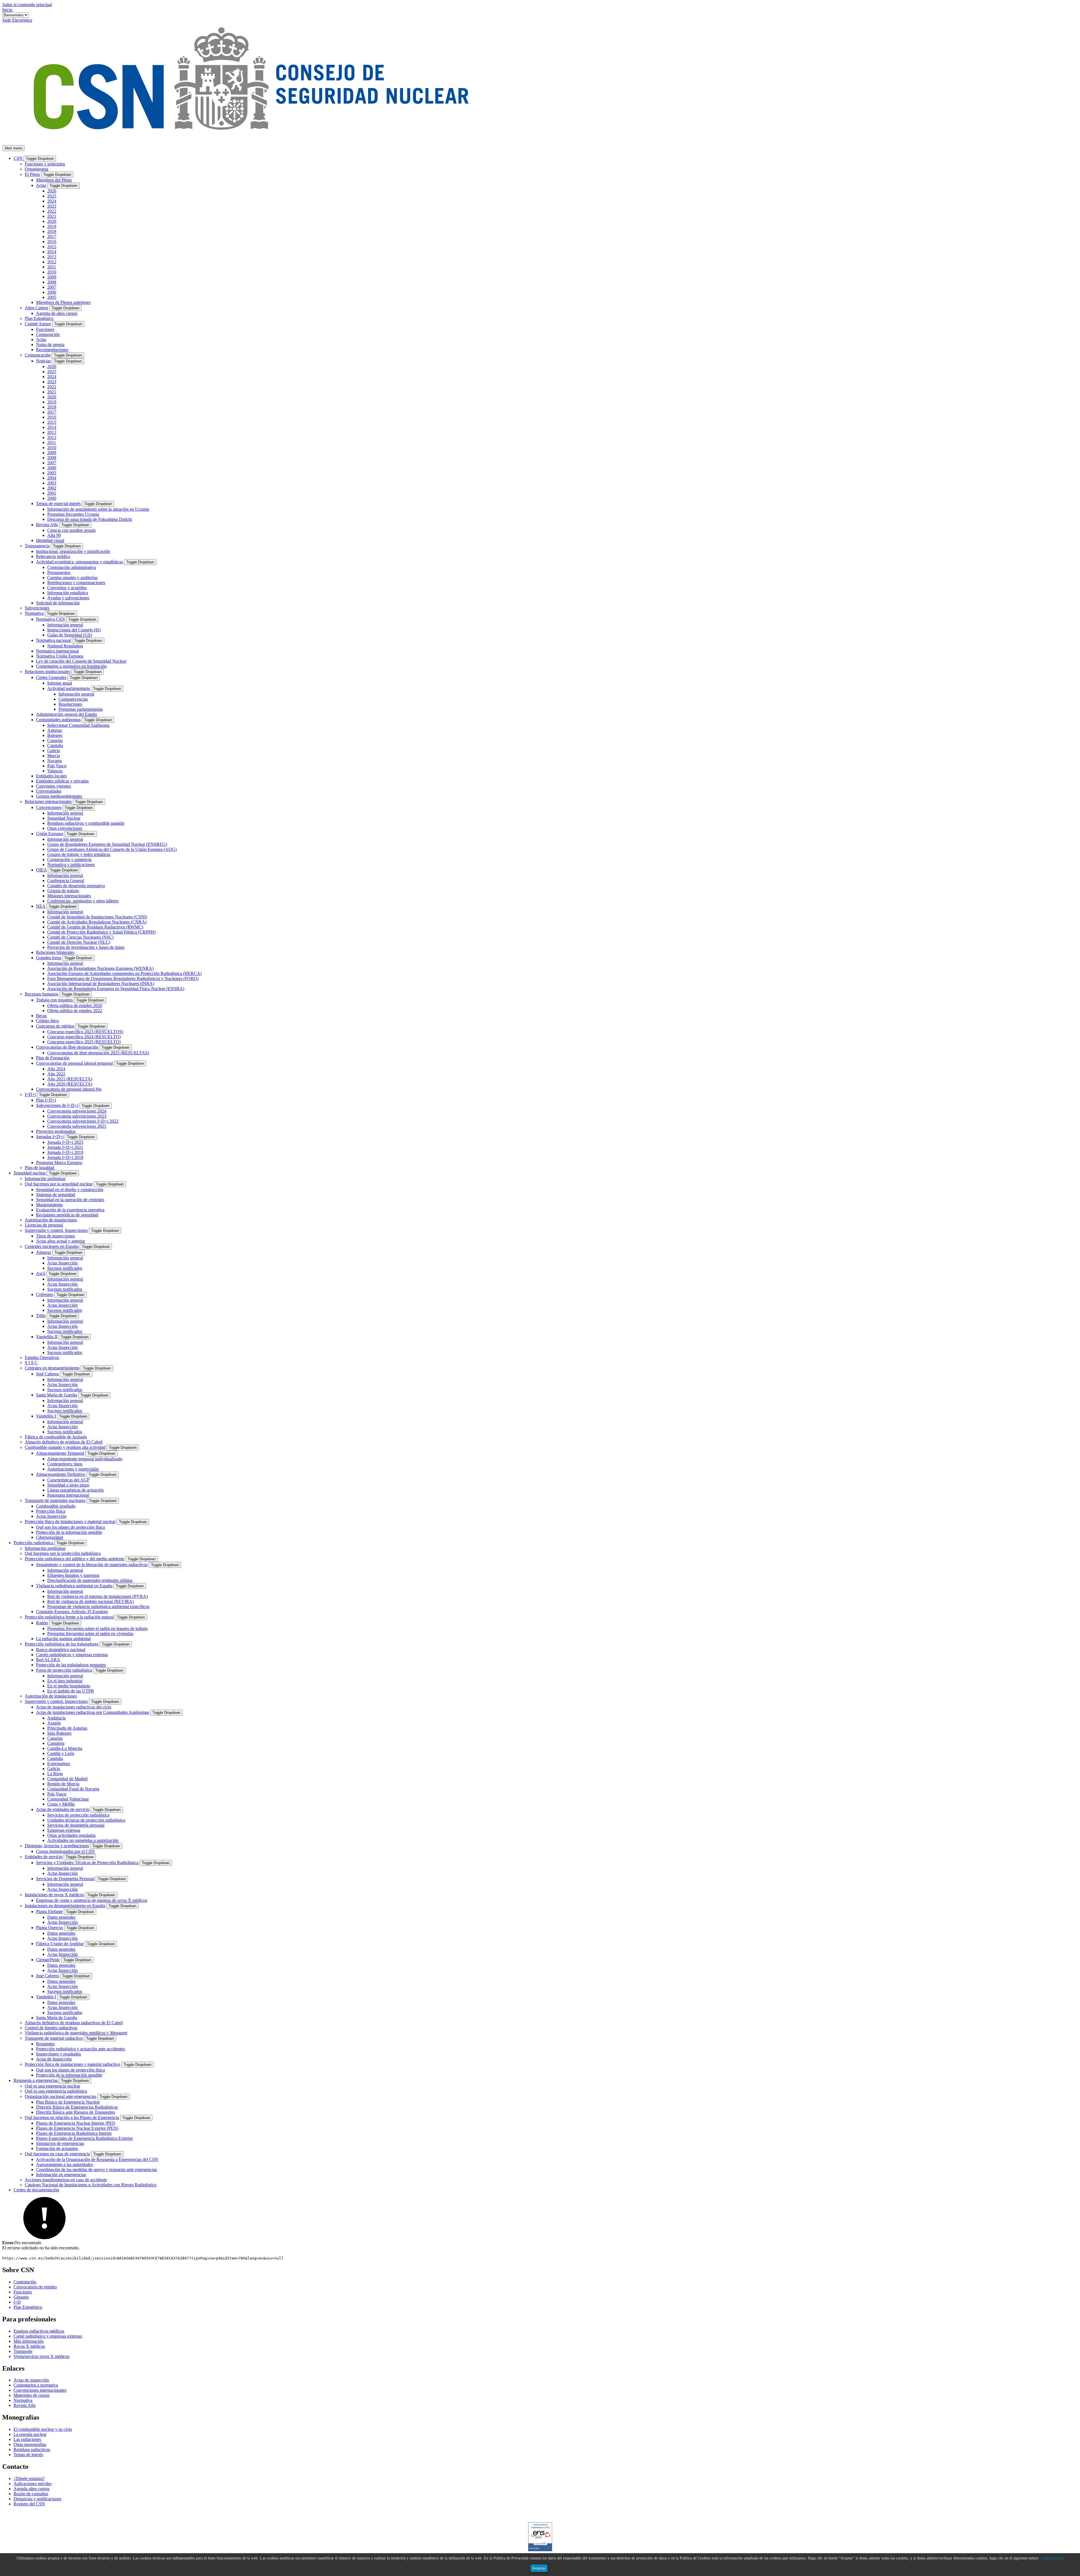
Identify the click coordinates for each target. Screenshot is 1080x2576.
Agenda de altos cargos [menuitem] (57, 313)
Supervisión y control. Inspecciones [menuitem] (56, 1230)
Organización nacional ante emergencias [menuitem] (60, 2096)
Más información (29, 2341)
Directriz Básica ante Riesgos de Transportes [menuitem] (76, 2112)
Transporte (23, 2351)
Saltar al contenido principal (27, 5)
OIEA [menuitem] (41, 870)
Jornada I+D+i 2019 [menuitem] (65, 1152)
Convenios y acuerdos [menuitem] (67, 588)
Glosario (21, 2297)
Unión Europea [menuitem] (50, 834)
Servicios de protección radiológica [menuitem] (78, 1815)
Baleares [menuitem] (55, 735)
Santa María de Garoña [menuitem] (57, 1395)
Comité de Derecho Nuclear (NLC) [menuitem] (79, 942)
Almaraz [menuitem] (44, 1252)
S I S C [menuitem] (31, 1363)
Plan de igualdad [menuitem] (40, 1168)
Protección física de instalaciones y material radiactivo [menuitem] (72, 2064)
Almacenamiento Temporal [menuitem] (60, 1453)
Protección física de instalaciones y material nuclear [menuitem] (70, 1522)
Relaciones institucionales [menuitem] (48, 672)
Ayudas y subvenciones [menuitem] (68, 598)
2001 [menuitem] (52, 493)
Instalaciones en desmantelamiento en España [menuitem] (65, 1906)
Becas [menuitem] (41, 1016)
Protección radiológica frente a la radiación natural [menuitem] (69, 1617)
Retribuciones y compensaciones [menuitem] (76, 583)
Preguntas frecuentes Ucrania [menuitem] (73, 514)
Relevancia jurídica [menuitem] (53, 556)
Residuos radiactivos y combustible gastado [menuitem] (86, 823)
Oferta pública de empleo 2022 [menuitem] (75, 1011)
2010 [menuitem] (52, 272)
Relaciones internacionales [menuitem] (48, 802)
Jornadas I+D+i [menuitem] (50, 1137)
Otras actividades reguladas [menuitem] (71, 1835)
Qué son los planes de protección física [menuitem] (70, 1527)
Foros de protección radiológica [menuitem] (64, 1670)
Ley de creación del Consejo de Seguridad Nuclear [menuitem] (81, 661)
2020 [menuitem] (52, 221)
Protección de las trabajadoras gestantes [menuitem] (71, 1665)
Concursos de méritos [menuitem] (55, 1026)
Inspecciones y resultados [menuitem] (58, 2054)
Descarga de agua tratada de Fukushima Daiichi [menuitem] (90, 519)
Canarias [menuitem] (55, 740)
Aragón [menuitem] (54, 1723)
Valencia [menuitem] (55, 771)
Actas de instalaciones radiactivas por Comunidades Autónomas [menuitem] (93, 1712)
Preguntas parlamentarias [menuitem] (81, 709)
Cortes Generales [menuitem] (51, 677)
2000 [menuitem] (52, 498)
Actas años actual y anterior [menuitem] (60, 1241)
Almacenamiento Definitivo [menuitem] (61, 1474)
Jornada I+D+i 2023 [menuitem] (65, 1142)
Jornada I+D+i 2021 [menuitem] (65, 1147)
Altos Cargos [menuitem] (36, 308)
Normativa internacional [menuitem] (57, 651)
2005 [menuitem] (52, 297)
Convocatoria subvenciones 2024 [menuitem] (77, 1111)
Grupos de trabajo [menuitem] (63, 891)
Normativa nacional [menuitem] (53, 640)
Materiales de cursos (31, 2395)
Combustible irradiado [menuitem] (56, 1506)
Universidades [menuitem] (49, 791)
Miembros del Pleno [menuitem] (54, 180)
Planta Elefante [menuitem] (49, 1912)
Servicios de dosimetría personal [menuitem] (76, 1825)
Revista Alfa (24, 2405)
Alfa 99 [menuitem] (54, 535)
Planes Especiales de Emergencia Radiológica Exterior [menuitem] (84, 2138)
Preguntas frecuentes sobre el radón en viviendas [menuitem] (90, 1634)
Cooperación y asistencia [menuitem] (69, 859)
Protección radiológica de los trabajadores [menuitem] (62, 1644)
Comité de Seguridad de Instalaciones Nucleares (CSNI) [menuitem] (97, 917)
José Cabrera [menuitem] (47, 1374)
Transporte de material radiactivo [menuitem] (54, 2038)
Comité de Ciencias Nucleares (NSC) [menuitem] (80, 937)
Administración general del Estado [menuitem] (67, 714)
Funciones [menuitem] (45, 329)
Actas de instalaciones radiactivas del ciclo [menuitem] (74, 1707)
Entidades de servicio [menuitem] (44, 1857)
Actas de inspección (31, 2380)
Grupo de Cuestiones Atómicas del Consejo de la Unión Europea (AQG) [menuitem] (112, 849)
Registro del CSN (29, 2504)
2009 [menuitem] (52, 277)
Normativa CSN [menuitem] (50, 619)
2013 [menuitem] (52, 257)
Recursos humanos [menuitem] (41, 994)
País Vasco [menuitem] (57, 766)
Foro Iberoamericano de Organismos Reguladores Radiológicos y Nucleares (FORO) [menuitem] (123, 978)
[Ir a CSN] (248, 148)
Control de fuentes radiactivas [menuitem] (51, 2028)
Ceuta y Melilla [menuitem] (61, 1804)
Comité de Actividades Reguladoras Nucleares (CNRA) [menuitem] (97, 922)
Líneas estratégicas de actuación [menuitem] (76, 1490)
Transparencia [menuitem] (37, 546)
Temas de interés (28, 2455)
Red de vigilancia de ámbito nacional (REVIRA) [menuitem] (91, 1601)
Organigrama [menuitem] (36, 169)
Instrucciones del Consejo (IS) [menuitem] (74, 630)
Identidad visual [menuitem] (50, 540)
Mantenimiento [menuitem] (49, 1205)
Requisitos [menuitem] (45, 2044)
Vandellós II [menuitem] (47, 1337)
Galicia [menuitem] (54, 751)
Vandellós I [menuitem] (46, 1416)
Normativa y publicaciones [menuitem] (71, 865)
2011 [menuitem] (52, 267)
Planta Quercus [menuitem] (49, 1928)
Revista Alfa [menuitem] (47, 525)
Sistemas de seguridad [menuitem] (56, 1195)
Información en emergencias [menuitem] (61, 2175)
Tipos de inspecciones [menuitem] (55, 1236)
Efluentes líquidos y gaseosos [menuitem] (73, 1575)
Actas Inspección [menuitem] (62, 1263)
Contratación (25, 2282)
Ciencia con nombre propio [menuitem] (71, 530)
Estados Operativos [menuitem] (42, 1357)
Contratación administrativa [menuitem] (72, 567)
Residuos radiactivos (32, 2450)
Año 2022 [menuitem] (56, 1074)
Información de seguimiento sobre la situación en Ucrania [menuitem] (98, 509)
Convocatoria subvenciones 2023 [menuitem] (77, 1116)
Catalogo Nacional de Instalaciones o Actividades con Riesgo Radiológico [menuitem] (91, 2185)
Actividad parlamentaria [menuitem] (68, 688)
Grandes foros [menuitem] (49, 958)
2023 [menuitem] (52, 206)
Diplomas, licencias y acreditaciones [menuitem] (57, 1846)
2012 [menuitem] (52, 262)
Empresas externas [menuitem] (64, 1830)
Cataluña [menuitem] (55, 746)
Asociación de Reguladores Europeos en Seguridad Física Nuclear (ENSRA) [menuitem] (116, 989)
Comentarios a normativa (36, 2385)
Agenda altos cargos (31, 2489)
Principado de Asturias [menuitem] (67, 1728)
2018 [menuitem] (52, 231)
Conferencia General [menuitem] (66, 881)
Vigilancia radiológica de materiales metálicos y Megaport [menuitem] (76, 2033)
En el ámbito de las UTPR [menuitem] (71, 1691)
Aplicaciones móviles (32, 2484)
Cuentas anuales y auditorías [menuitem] (72, 578)
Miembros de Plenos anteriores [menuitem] (63, 302)
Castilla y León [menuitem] (61, 1753)
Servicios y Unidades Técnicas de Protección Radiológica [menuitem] (87, 1863)
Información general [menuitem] (65, 625)
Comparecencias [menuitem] (73, 699)
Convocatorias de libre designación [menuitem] (67, 1047)
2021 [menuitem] (52, 216)
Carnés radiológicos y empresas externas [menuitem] (72, 1655)
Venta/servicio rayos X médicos (41, 2356)
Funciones (23, 2292)
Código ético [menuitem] (47, 1021)
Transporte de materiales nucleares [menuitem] (55, 1500)
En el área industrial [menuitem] (65, 1681)
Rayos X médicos (29, 2346)
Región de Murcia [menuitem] (63, 1784)
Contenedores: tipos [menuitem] (65, 1464)
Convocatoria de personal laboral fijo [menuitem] (69, 1089)
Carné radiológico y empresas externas (48, 2336)
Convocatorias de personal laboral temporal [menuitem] (74, 1063)
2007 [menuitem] (52, 287)
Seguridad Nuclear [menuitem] (64, 818)
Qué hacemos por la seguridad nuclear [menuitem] (59, 1184)
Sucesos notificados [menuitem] (65, 1268)
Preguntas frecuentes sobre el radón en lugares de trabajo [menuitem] (97, 1628)
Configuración (1051, 2558)
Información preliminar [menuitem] (45, 1179)
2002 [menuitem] (52, 488)
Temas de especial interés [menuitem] (58, 504)
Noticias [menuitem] (43, 361)
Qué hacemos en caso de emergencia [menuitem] (57, 2154)
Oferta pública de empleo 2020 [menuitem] (75, 1005)
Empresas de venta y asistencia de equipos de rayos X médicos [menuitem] (92, 1900)
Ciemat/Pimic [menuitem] (48, 1960)
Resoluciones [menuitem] (70, 704)
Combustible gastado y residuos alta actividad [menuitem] (65, 1447)
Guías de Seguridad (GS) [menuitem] (70, 635)
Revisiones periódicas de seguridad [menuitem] (67, 1215)
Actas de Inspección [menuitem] (54, 2059)
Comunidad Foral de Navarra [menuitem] (73, 1789)
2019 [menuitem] (52, 226)
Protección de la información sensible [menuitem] (69, 1532)
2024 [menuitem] (52, 201)
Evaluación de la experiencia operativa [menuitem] (70, 1210)
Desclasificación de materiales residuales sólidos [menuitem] (90, 1580)
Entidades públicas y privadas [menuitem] (62, 781)
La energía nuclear (30, 2434)
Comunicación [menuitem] (38, 355)
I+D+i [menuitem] (30, 1094)
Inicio (7, 10)
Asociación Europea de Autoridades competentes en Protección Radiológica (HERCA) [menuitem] (124, 973)
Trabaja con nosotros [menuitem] (54, 1000)
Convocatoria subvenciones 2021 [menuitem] (77, 1126)
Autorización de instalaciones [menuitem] (51, 1220)
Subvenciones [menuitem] (37, 608)
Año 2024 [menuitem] (56, 1069)
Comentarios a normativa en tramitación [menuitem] (71, 666)
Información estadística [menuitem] (68, 593)
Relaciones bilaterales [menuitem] (55, 952)
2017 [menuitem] (52, 236)
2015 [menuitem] (52, 247)
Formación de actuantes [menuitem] (57, 2148)
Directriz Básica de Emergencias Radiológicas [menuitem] (77, 2107)
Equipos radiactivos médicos (39, 2331)
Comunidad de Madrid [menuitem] (67, 1779)
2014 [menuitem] (52, 252)
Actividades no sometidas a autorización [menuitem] (83, 1840)
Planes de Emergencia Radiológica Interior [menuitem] (74, 2133)
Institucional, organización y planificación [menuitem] (73, 551)
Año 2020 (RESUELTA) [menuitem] (70, 1084)
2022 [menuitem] (52, 211)
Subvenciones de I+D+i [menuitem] (57, 1105)
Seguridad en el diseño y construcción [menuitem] (70, 1190)
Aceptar (539, 2568)
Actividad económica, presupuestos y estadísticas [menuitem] (79, 562)
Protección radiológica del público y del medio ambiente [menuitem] (75, 1559)
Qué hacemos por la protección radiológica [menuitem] (63, 1553)
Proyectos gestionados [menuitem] (56, 1131)
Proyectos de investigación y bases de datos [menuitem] (86, 947)
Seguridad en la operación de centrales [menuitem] (70, 1200)
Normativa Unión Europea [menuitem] (60, 656)
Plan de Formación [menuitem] (53, 1058)
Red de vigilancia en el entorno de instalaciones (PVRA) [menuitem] (97, 1596)
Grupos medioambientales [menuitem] (59, 796)
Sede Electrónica (17, 20)
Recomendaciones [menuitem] (52, 350)
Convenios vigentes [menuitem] (53, 786)
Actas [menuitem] (41, 185)
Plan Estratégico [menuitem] (39, 318)
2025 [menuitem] (52, 196)
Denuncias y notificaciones (37, 2499)
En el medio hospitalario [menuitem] (69, 1686)
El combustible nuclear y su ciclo (43, 2429)
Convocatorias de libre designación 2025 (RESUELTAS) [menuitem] (98, 1053)
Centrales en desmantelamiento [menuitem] (52, 1368)
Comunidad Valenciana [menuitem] (68, 1799)
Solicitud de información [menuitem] (58, 603)
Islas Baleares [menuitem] (59, 1733)
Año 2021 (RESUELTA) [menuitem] (70, 1079)
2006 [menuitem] (52, 292)
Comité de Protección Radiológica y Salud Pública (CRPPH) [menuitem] (101, 932)
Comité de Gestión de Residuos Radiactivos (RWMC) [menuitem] (95, 927)
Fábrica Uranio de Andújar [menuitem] (60, 1944)
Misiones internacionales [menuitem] (69, 896)
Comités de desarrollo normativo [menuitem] (76, 886)
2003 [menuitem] (52, 483)
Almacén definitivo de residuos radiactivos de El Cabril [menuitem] (74, 2023)
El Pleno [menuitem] (32, 174)
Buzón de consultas (31, 2494)
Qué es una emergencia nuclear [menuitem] (52, 2086)
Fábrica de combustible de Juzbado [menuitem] (56, 1437)
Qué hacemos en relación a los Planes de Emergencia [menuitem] (72, 2117)
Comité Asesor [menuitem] (38, 324)
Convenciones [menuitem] (49, 807)
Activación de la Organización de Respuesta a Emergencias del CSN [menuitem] (97, 2159)
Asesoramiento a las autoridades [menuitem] (64, 2164)
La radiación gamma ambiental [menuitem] (63, 1639)
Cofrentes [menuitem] (45, 1294)
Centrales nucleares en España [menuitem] (52, 1246)
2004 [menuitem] (52, 478)
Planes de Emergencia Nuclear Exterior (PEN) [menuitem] (77, 2128)
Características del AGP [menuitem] (68, 1480)
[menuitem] (19, 158)
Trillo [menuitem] (41, 1316)
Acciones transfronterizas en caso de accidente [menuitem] (66, 2180)
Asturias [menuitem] (55, 730)
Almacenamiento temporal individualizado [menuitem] (85, 1459)
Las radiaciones (27, 2439)
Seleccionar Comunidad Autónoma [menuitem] (78, 725)
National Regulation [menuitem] (65, 646)
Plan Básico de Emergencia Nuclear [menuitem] (68, 2102)
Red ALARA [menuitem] (48, 1660)
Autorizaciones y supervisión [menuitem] (73, 1469)
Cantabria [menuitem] (56, 1743)
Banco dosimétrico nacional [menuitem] (61, 1650)
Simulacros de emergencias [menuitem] (60, 2143)
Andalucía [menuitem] (56, 1718)
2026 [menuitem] (52, 191)
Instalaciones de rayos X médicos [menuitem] (54, 1895)
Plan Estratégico (28, 2307)
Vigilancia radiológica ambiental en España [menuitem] (74, 1586)
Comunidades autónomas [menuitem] (58, 720)
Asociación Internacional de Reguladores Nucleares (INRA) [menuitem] (101, 984)
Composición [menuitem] (48, 334)
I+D (17, 2302)
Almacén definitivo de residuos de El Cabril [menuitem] (64, 1442)
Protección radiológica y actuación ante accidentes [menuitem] (80, 2049)
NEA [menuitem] (41, 906)
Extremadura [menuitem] (59, 1764)
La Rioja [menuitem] (55, 1774)
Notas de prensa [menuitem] (50, 345)
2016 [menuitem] (52, 242)
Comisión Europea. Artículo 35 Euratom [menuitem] (72, 1612)
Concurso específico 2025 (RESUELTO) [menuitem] (84, 1042)
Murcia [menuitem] (54, 756)
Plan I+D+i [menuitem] (46, 1100)
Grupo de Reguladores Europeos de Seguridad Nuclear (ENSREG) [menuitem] (107, 844)
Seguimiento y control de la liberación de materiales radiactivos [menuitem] (92, 1565)
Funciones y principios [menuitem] (45, 164)
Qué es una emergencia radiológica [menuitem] (56, 2091)
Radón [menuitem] (42, 1623)
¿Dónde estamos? (29, 2479)
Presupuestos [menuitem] (59, 572)
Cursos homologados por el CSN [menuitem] (65, 1851)
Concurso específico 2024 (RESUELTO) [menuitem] (84, 1037)
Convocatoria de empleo (35, 2287)
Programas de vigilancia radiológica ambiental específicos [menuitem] (98, 1607)
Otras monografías (30, 2444)
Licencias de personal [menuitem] (44, 1225)
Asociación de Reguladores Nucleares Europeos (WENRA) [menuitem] (100, 968)
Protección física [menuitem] (51, 1511)
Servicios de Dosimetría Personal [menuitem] (65, 1879)
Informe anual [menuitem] (60, 683)
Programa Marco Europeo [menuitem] (59, 1163)
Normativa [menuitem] (34, 613)
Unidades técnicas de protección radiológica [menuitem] (86, 1820)
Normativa (23, 2400)
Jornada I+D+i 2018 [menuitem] (65, 1157)
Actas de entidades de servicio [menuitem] (63, 1809)
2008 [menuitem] (52, 282)
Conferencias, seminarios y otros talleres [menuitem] (83, 901)
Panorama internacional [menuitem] (68, 1495)
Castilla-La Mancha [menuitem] (65, 1748)
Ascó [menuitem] (41, 1273)
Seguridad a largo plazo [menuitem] (68, 1485)
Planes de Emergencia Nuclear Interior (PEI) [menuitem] (76, 2123)
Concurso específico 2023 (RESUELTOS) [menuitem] (85, 1032)
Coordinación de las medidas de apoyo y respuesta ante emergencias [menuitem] (96, 2170)
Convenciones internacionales (40, 2390)
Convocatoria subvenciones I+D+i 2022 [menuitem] (83, 1121)
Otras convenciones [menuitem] (65, 828)
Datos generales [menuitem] (61, 1917)
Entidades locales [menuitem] (51, 776)
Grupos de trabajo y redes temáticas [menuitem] (79, 854)
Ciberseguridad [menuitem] (49, 1537)
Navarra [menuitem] (54, 761)
